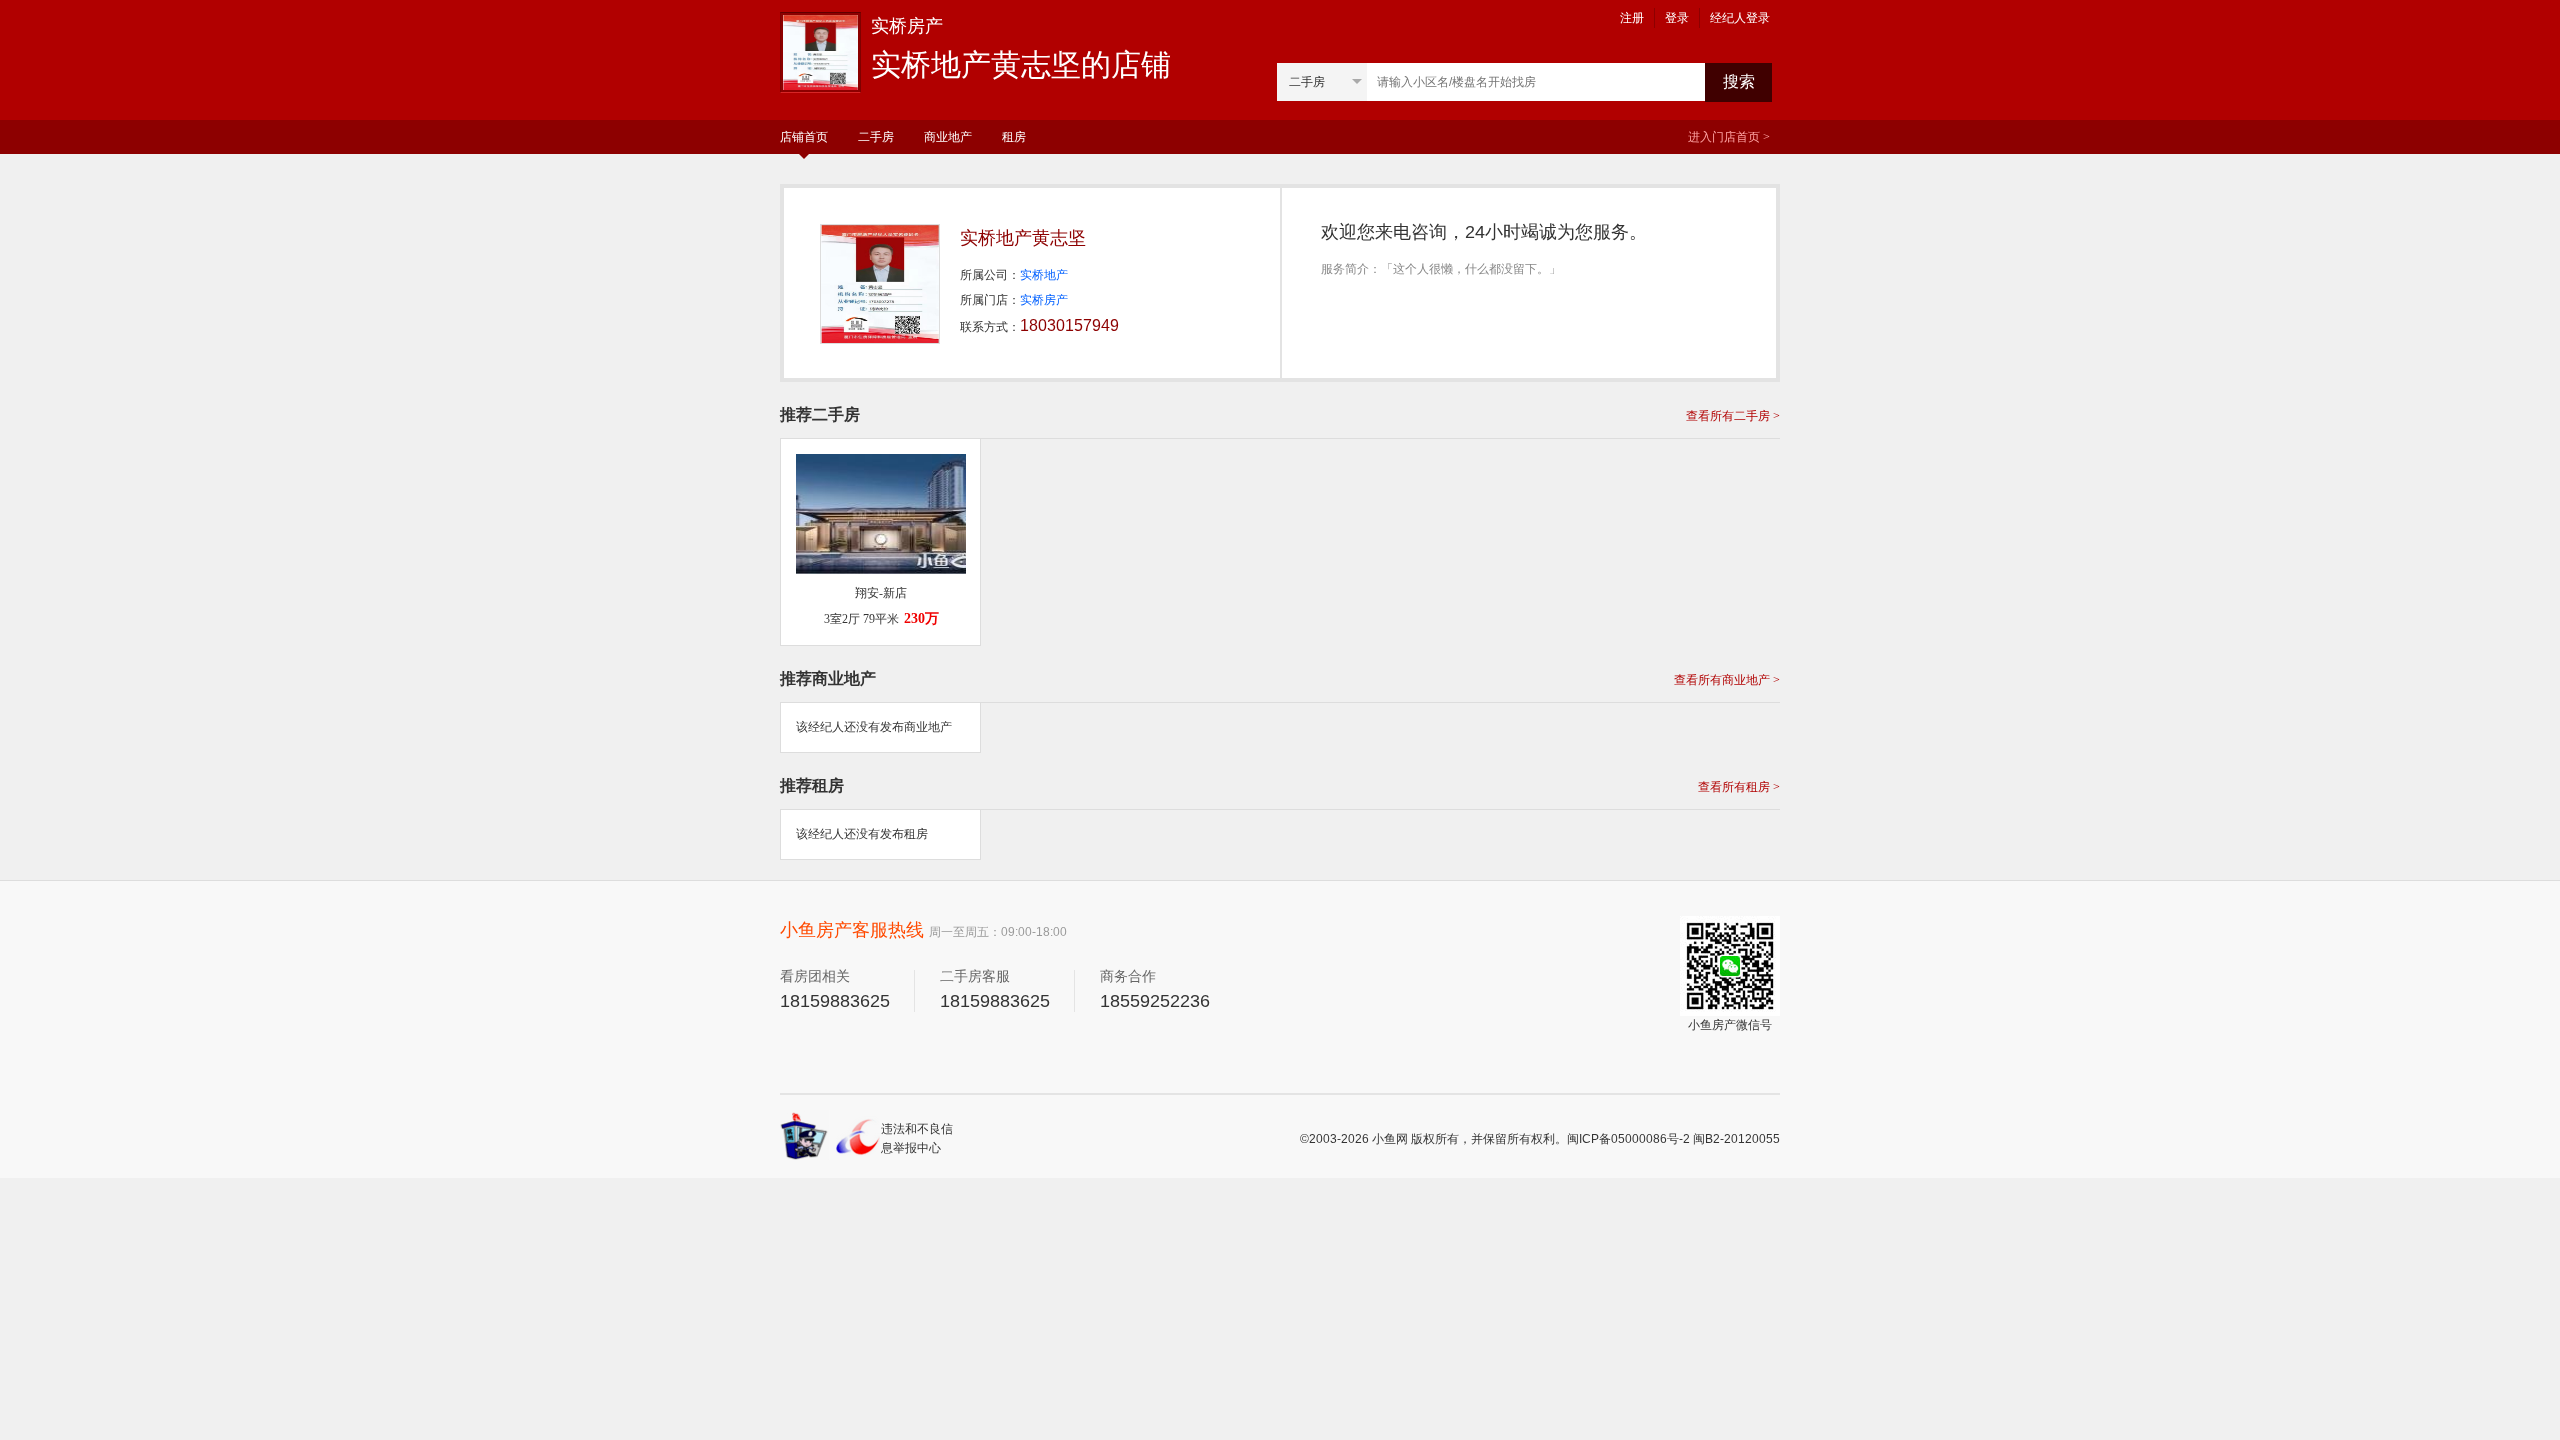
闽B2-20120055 (1736, 1139)
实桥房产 (1044, 300)
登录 (1677, 18)
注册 (1632, 18)
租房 (1014, 137)
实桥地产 (1044, 275)
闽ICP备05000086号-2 (1628, 1139)
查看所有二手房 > (1733, 416)
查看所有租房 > (1739, 787)
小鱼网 (1390, 1139)
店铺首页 (804, 137)
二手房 (876, 137)
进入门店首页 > (1729, 137)
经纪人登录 (1740, 18)
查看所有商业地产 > (1727, 680)
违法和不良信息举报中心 (917, 1138)
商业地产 (948, 137)
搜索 (1739, 81)
